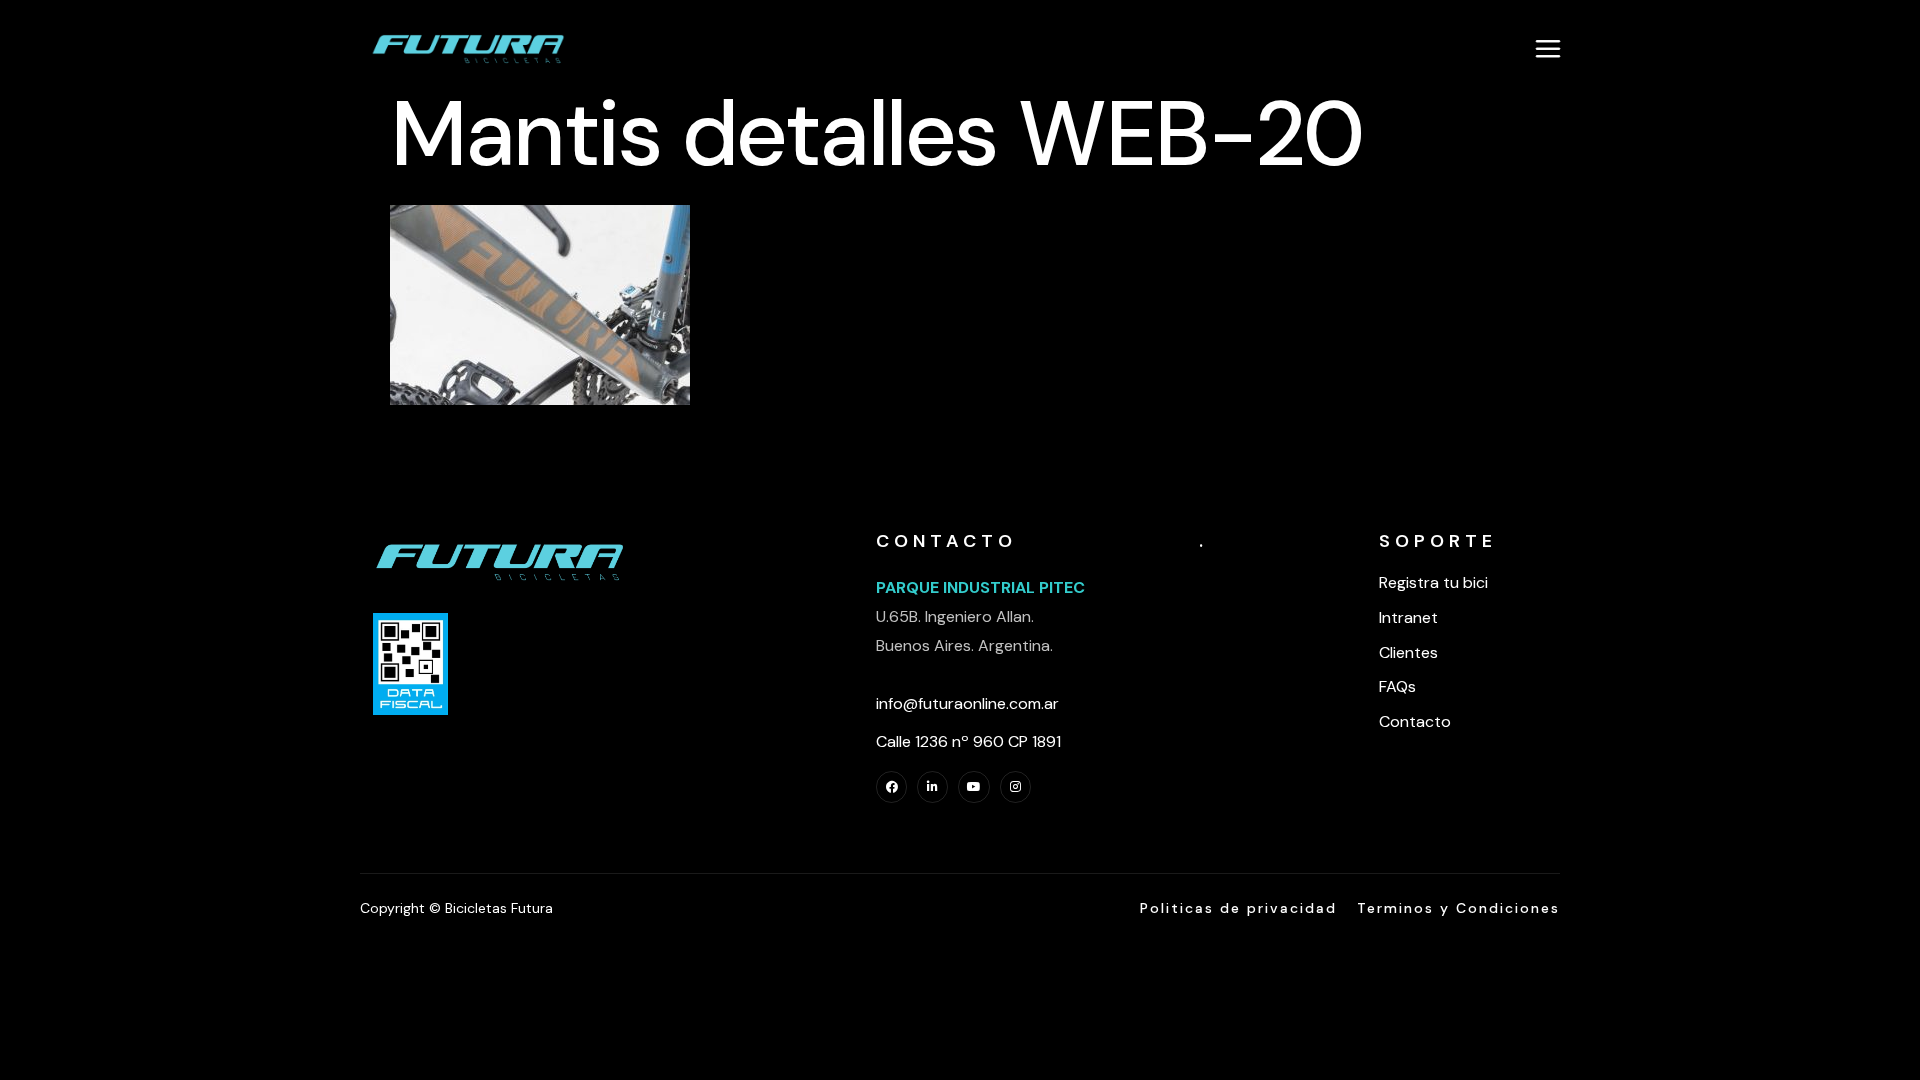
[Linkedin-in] (932, 786)
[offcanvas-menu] (1548, 48)
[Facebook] (891, 786)
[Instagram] (1015, 786)
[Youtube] (973, 786)
